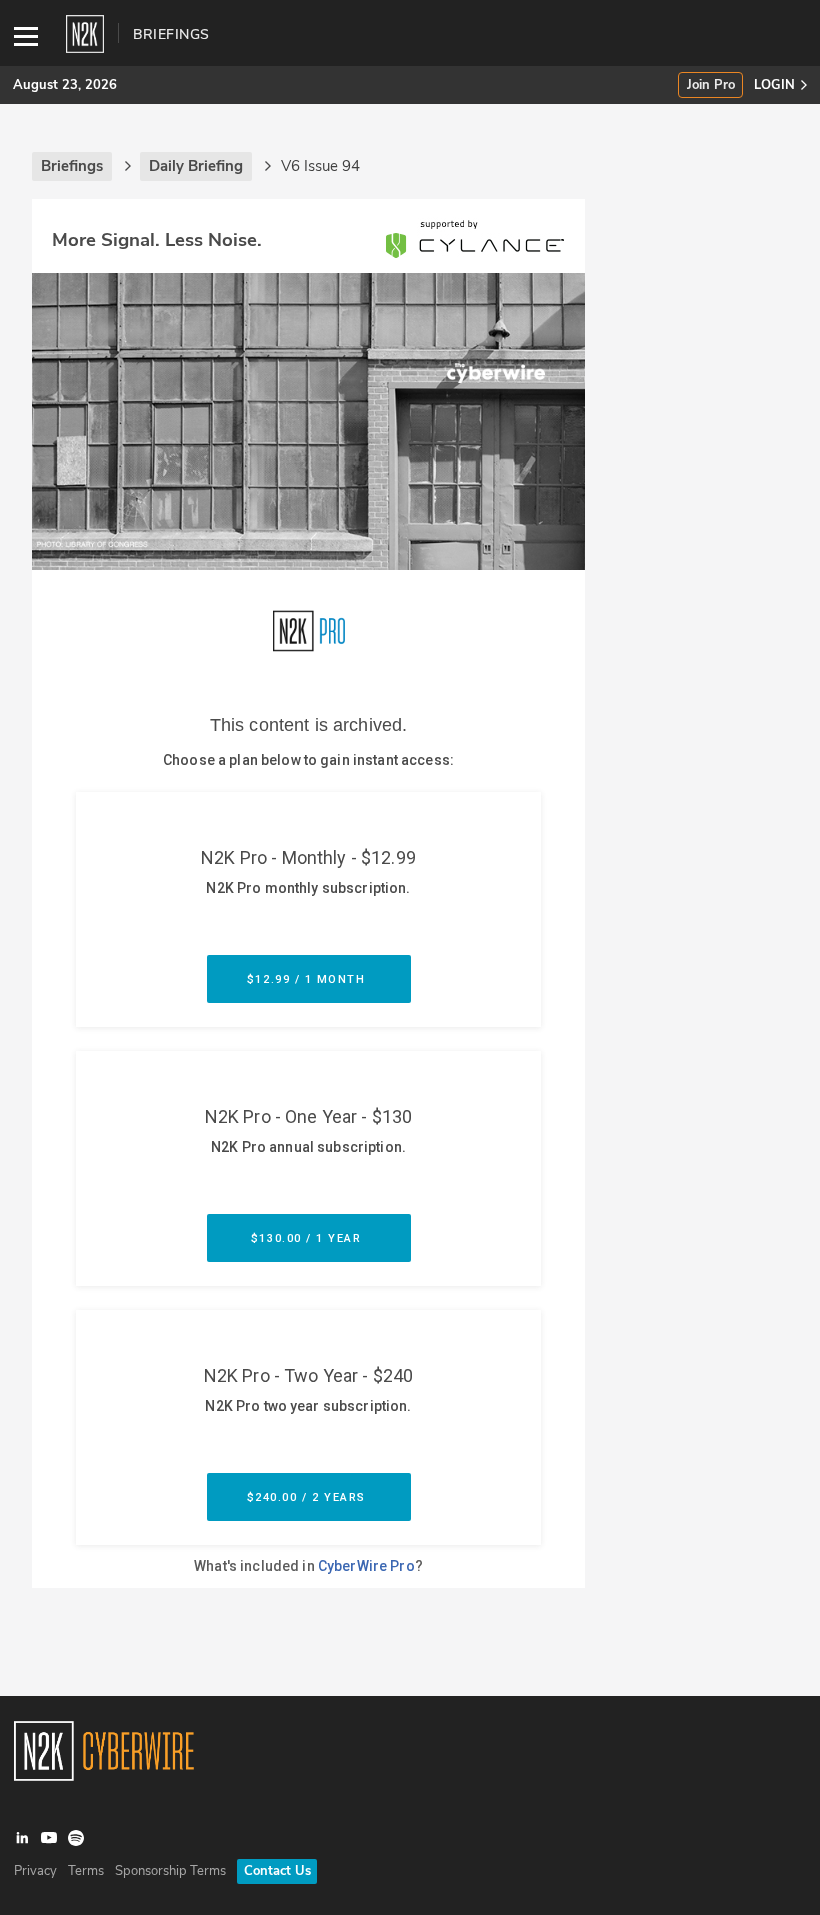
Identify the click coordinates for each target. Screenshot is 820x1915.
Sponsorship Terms (170, 1871)
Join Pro (711, 85)
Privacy (35, 1871)
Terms (86, 1871)
